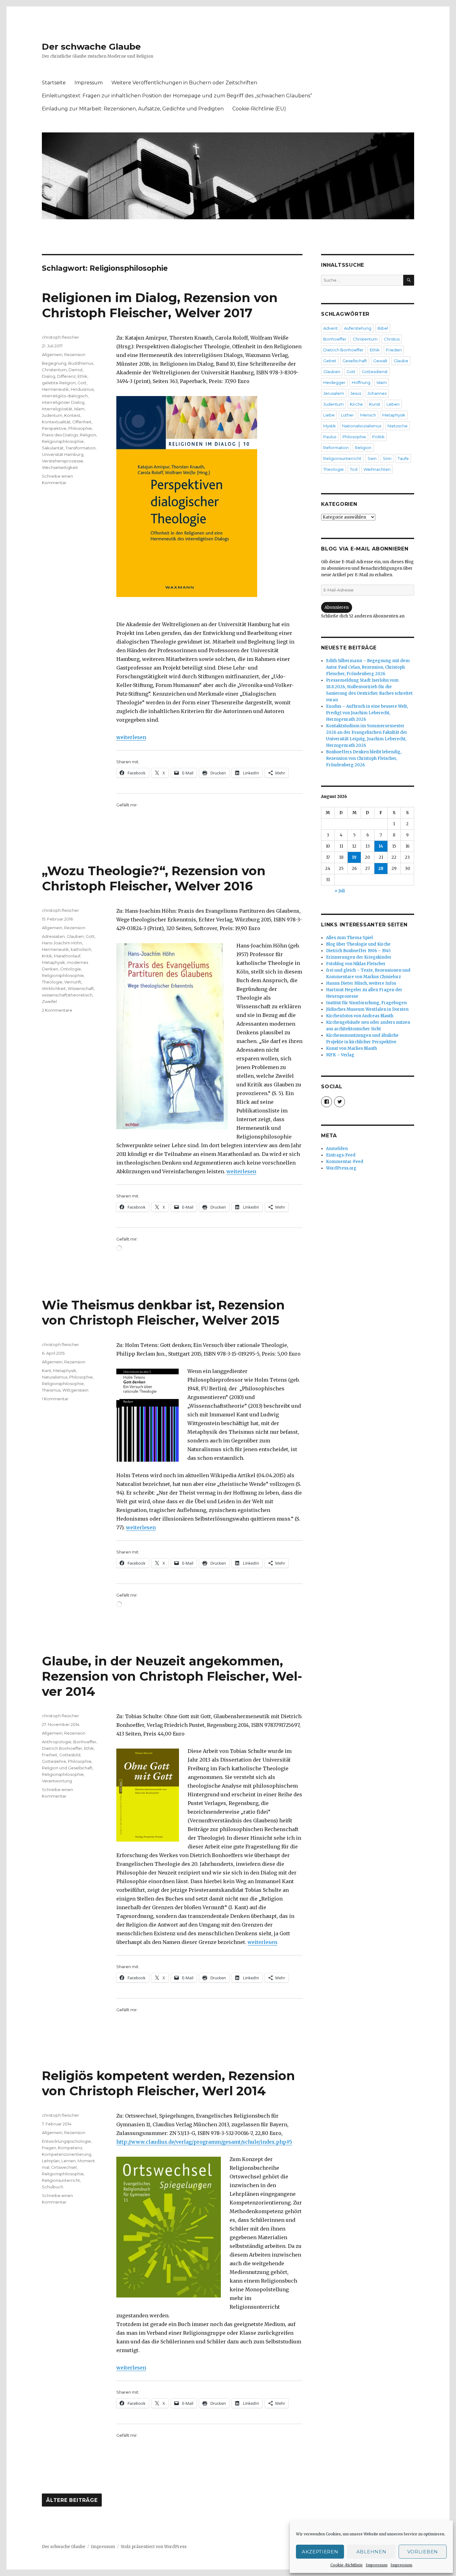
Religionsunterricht (61, 2180)
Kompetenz (70, 2148)
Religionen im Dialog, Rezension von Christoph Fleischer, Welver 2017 (160, 305)
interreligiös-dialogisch (65, 396)
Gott (82, 383)
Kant (47, 1370)
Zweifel (49, 1001)
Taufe (403, 458)
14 (381, 846)
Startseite (54, 83)
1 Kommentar (55, 1399)
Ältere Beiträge (72, 2500)
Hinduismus (82, 389)
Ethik (83, 376)
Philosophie (80, 428)
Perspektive (54, 428)
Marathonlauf (67, 956)
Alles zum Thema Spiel (349, 938)
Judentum (52, 415)
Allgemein (52, 354)
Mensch (368, 415)
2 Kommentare (57, 1010)
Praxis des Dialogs (60, 435)
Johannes (377, 393)
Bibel (383, 328)
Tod (354, 469)
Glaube (401, 361)
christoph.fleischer (60, 337)
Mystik (330, 426)
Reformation (336, 448)
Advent (331, 328)
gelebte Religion (59, 383)
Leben (393, 404)
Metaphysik (54, 962)
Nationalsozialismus (362, 426)
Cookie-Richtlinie (346, 2565)
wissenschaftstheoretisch (67, 995)
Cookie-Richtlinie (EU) (259, 109)
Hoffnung (361, 382)
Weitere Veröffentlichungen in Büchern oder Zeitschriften (184, 83)
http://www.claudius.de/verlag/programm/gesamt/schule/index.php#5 (204, 2142)
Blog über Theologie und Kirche (358, 944)
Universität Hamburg (63, 454)
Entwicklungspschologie (66, 2141)
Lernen (69, 2161)
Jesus (356, 393)
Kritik (47, 956)
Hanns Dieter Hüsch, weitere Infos (361, 983)
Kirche (356, 404)
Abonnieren (337, 607)
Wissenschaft (81, 988)
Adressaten (53, 936)
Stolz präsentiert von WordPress (154, 2547)
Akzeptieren (320, 2552)
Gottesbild (70, 1755)
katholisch (81, 949)
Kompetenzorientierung (67, 2154)
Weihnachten (377, 469)
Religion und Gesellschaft (67, 1768)
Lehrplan (51, 2161)
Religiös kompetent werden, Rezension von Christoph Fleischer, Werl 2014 (168, 2083)
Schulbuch (53, 2187)
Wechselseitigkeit (60, 467)
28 (381, 869)
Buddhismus (81, 363)
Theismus (51, 1390)
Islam (79, 409)
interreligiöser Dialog (63, 402)
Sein (372, 458)
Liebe (329, 415)
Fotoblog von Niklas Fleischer (356, 964)
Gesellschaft (355, 361)
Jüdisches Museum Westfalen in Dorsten (367, 1009)
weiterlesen (131, 737)
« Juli (340, 891)
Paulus (330, 437)
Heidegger (334, 382)
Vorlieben (423, 2552)
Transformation (80, 448)
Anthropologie (57, 1742)
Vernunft (73, 982)
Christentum (54, 370)
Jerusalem (334, 393)
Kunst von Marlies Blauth (351, 1048)
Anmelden (337, 1149)
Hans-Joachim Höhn (62, 943)
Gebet (330, 361)
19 (354, 857)
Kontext (72, 415)
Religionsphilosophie (63, 441)
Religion (88, 435)
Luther (347, 415)
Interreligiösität (57, 409)
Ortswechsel (64, 2167)
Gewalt (380, 361)
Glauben (75, 936)
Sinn (387, 458)
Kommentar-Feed (345, 1162)
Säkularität (53, 448)
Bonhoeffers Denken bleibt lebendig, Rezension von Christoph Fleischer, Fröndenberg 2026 (364, 758)
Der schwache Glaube (91, 47)
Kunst (375, 404)
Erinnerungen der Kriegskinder (359, 957)
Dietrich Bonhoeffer (62, 1748)
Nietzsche (398, 426)
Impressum (377, 2565)
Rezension (75, 354)
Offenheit (82, 422)
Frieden (394, 350)
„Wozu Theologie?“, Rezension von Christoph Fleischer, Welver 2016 (154, 878)
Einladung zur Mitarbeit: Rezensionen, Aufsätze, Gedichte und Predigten (133, 109)
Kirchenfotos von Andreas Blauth (360, 1016)
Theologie (52, 982)
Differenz (66, 376)
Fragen (49, 2148)
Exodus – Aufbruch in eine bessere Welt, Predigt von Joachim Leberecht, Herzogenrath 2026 (367, 713)
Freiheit (50, 1755)
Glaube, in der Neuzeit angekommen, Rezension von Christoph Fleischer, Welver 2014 (172, 1676)
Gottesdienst (375, 372)
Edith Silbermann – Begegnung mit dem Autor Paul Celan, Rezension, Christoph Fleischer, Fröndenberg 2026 (368, 667)
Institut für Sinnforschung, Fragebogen (366, 1003)
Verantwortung (57, 1781)
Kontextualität (56, 422)
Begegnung (54, 363)
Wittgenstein (75, 1390)
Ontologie (71, 969)
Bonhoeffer (85, 1742)
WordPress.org (341, 1168)
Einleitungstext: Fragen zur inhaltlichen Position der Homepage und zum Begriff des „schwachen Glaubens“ (177, 96)
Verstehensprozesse (63, 461)
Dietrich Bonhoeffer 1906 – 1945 (358, 951)
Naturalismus (55, 1377)
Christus (392, 339)
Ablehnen (371, 2552)
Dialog (49, 376)
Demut (76, 370)
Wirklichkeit (54, 988)
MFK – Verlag (340, 1055)
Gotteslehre (54, 1761)
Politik (378, 437)
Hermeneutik (55, 389)
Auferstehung (358, 328)
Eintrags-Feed (341, 1155)
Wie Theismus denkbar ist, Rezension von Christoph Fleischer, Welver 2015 (163, 1313)
